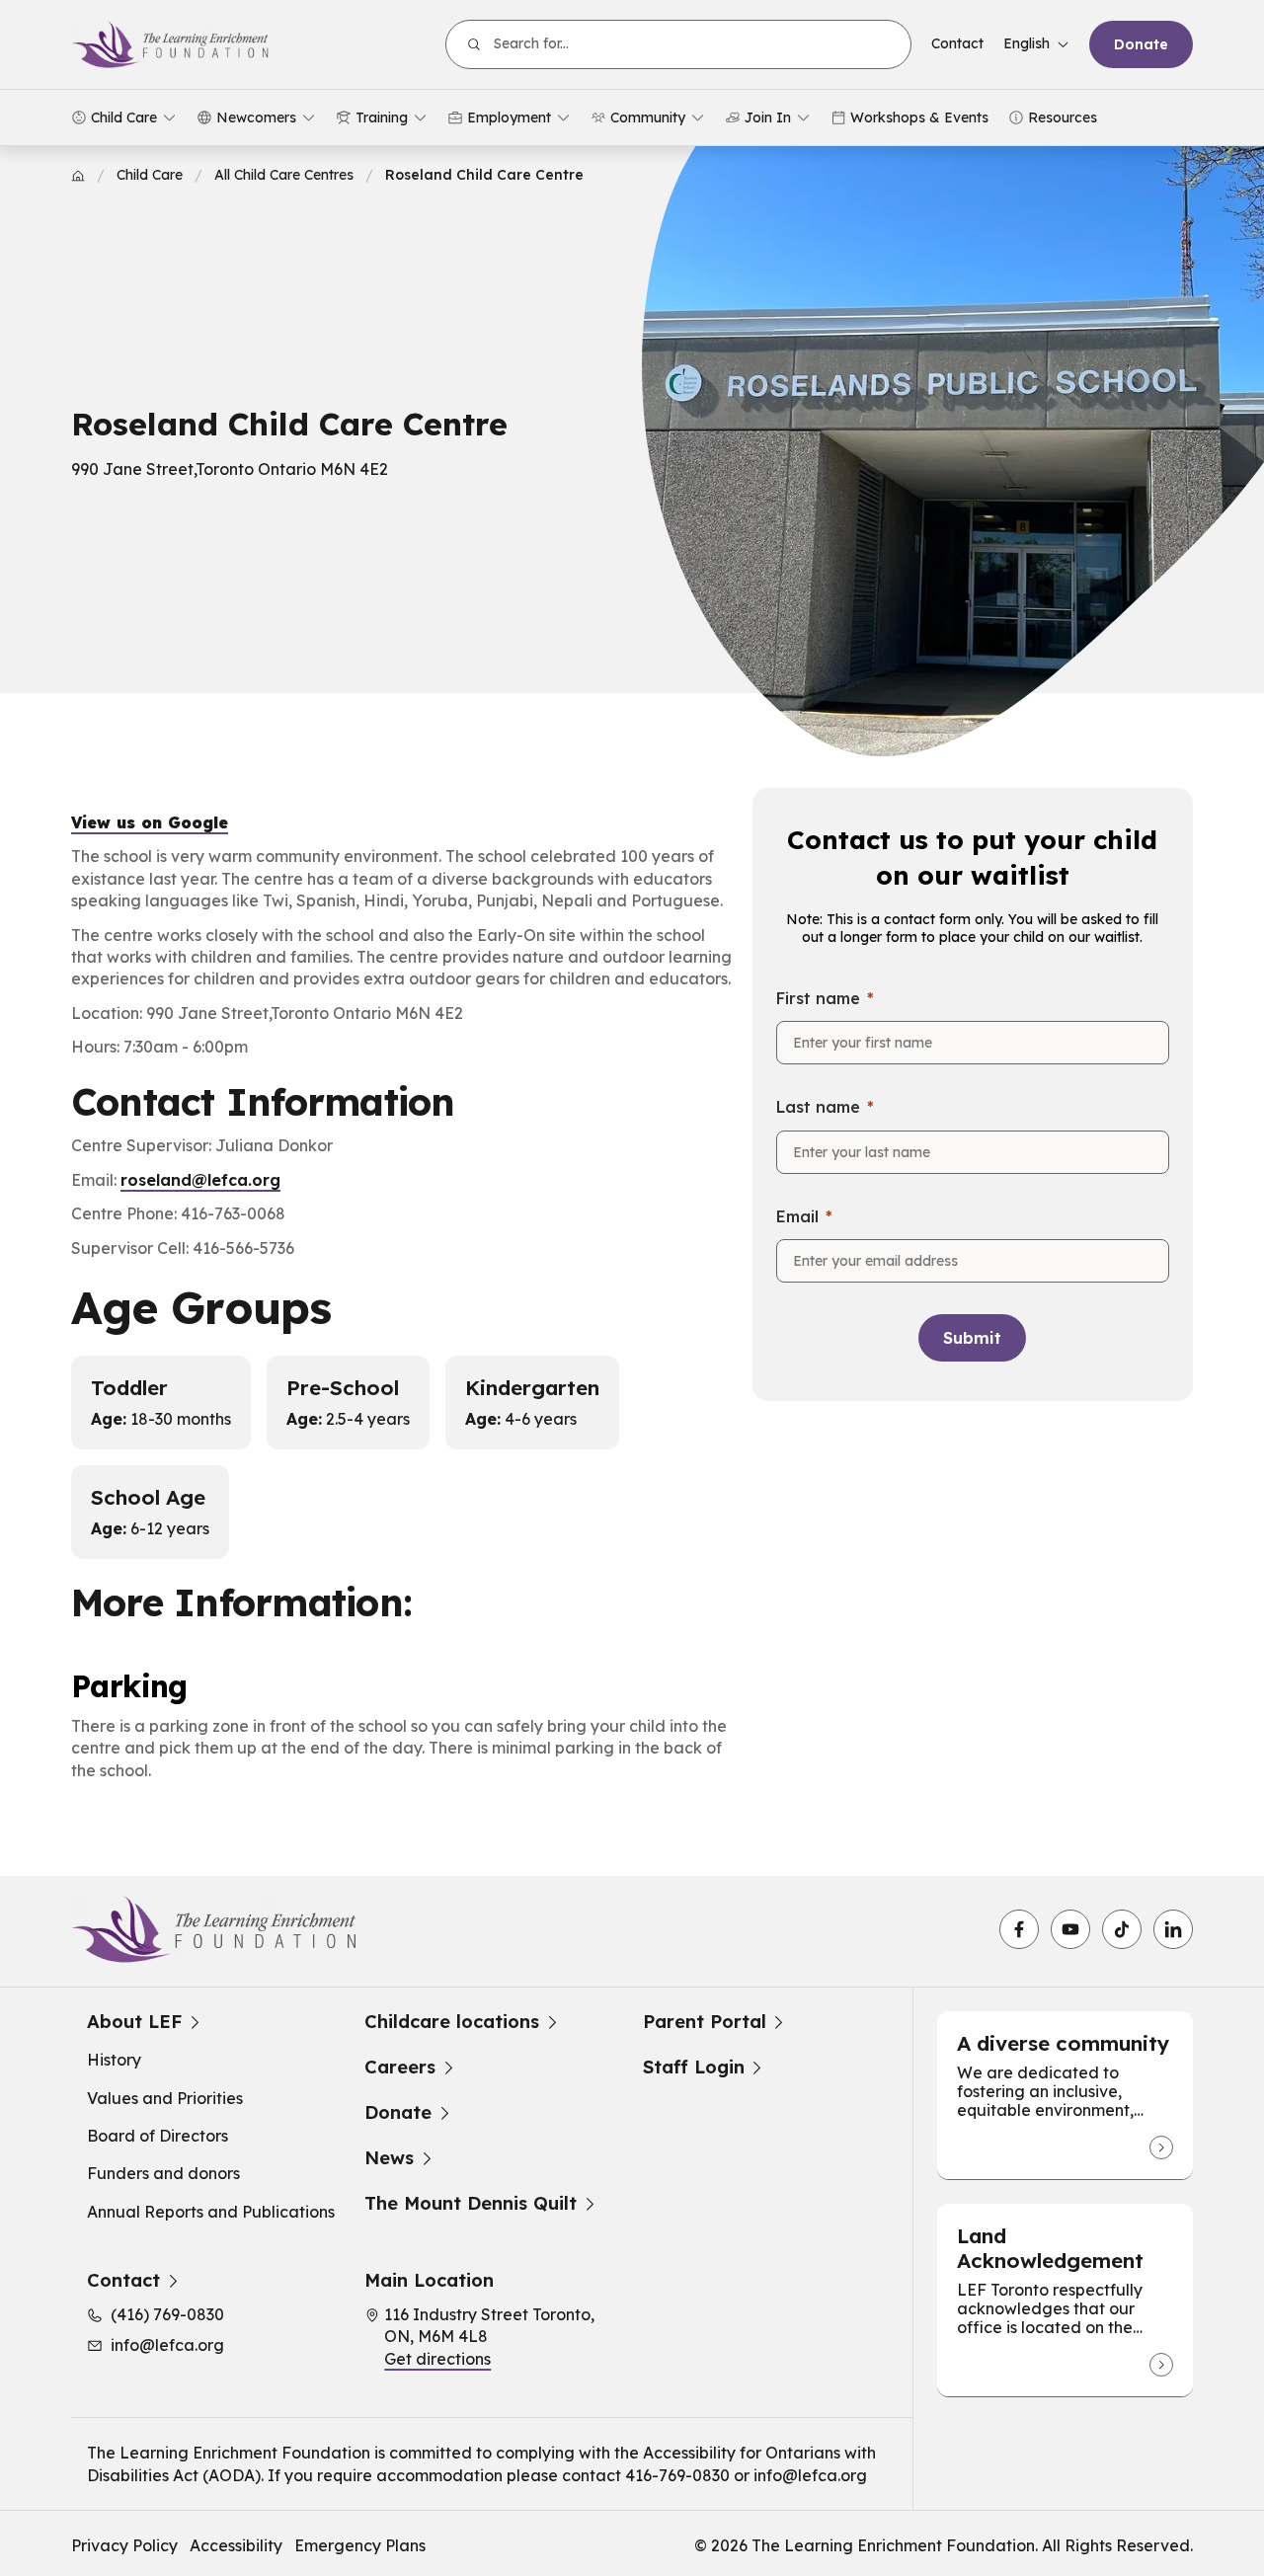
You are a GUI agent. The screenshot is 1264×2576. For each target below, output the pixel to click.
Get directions (437, 2359)
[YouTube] (1070, 1929)
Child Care (150, 175)
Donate (1141, 44)
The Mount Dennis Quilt (471, 2204)
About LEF (134, 2022)
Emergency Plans (360, 2545)
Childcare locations (452, 2022)
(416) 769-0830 (167, 2314)
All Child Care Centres (284, 175)
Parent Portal (705, 2022)
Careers (400, 2068)
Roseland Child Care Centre (484, 175)
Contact (957, 43)
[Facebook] (1019, 1929)
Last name (818, 1107)
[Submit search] (474, 44)
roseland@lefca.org (200, 1180)
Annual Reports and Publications (211, 2212)
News (389, 2158)
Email (797, 1216)
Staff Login (694, 2068)
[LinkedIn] (1173, 1929)
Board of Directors (158, 2136)
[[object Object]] (1161, 2147)
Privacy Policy (124, 2545)
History (114, 2060)
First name (818, 998)
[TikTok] (1122, 1929)
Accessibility (236, 2545)
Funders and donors (163, 2173)
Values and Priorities (165, 2098)
